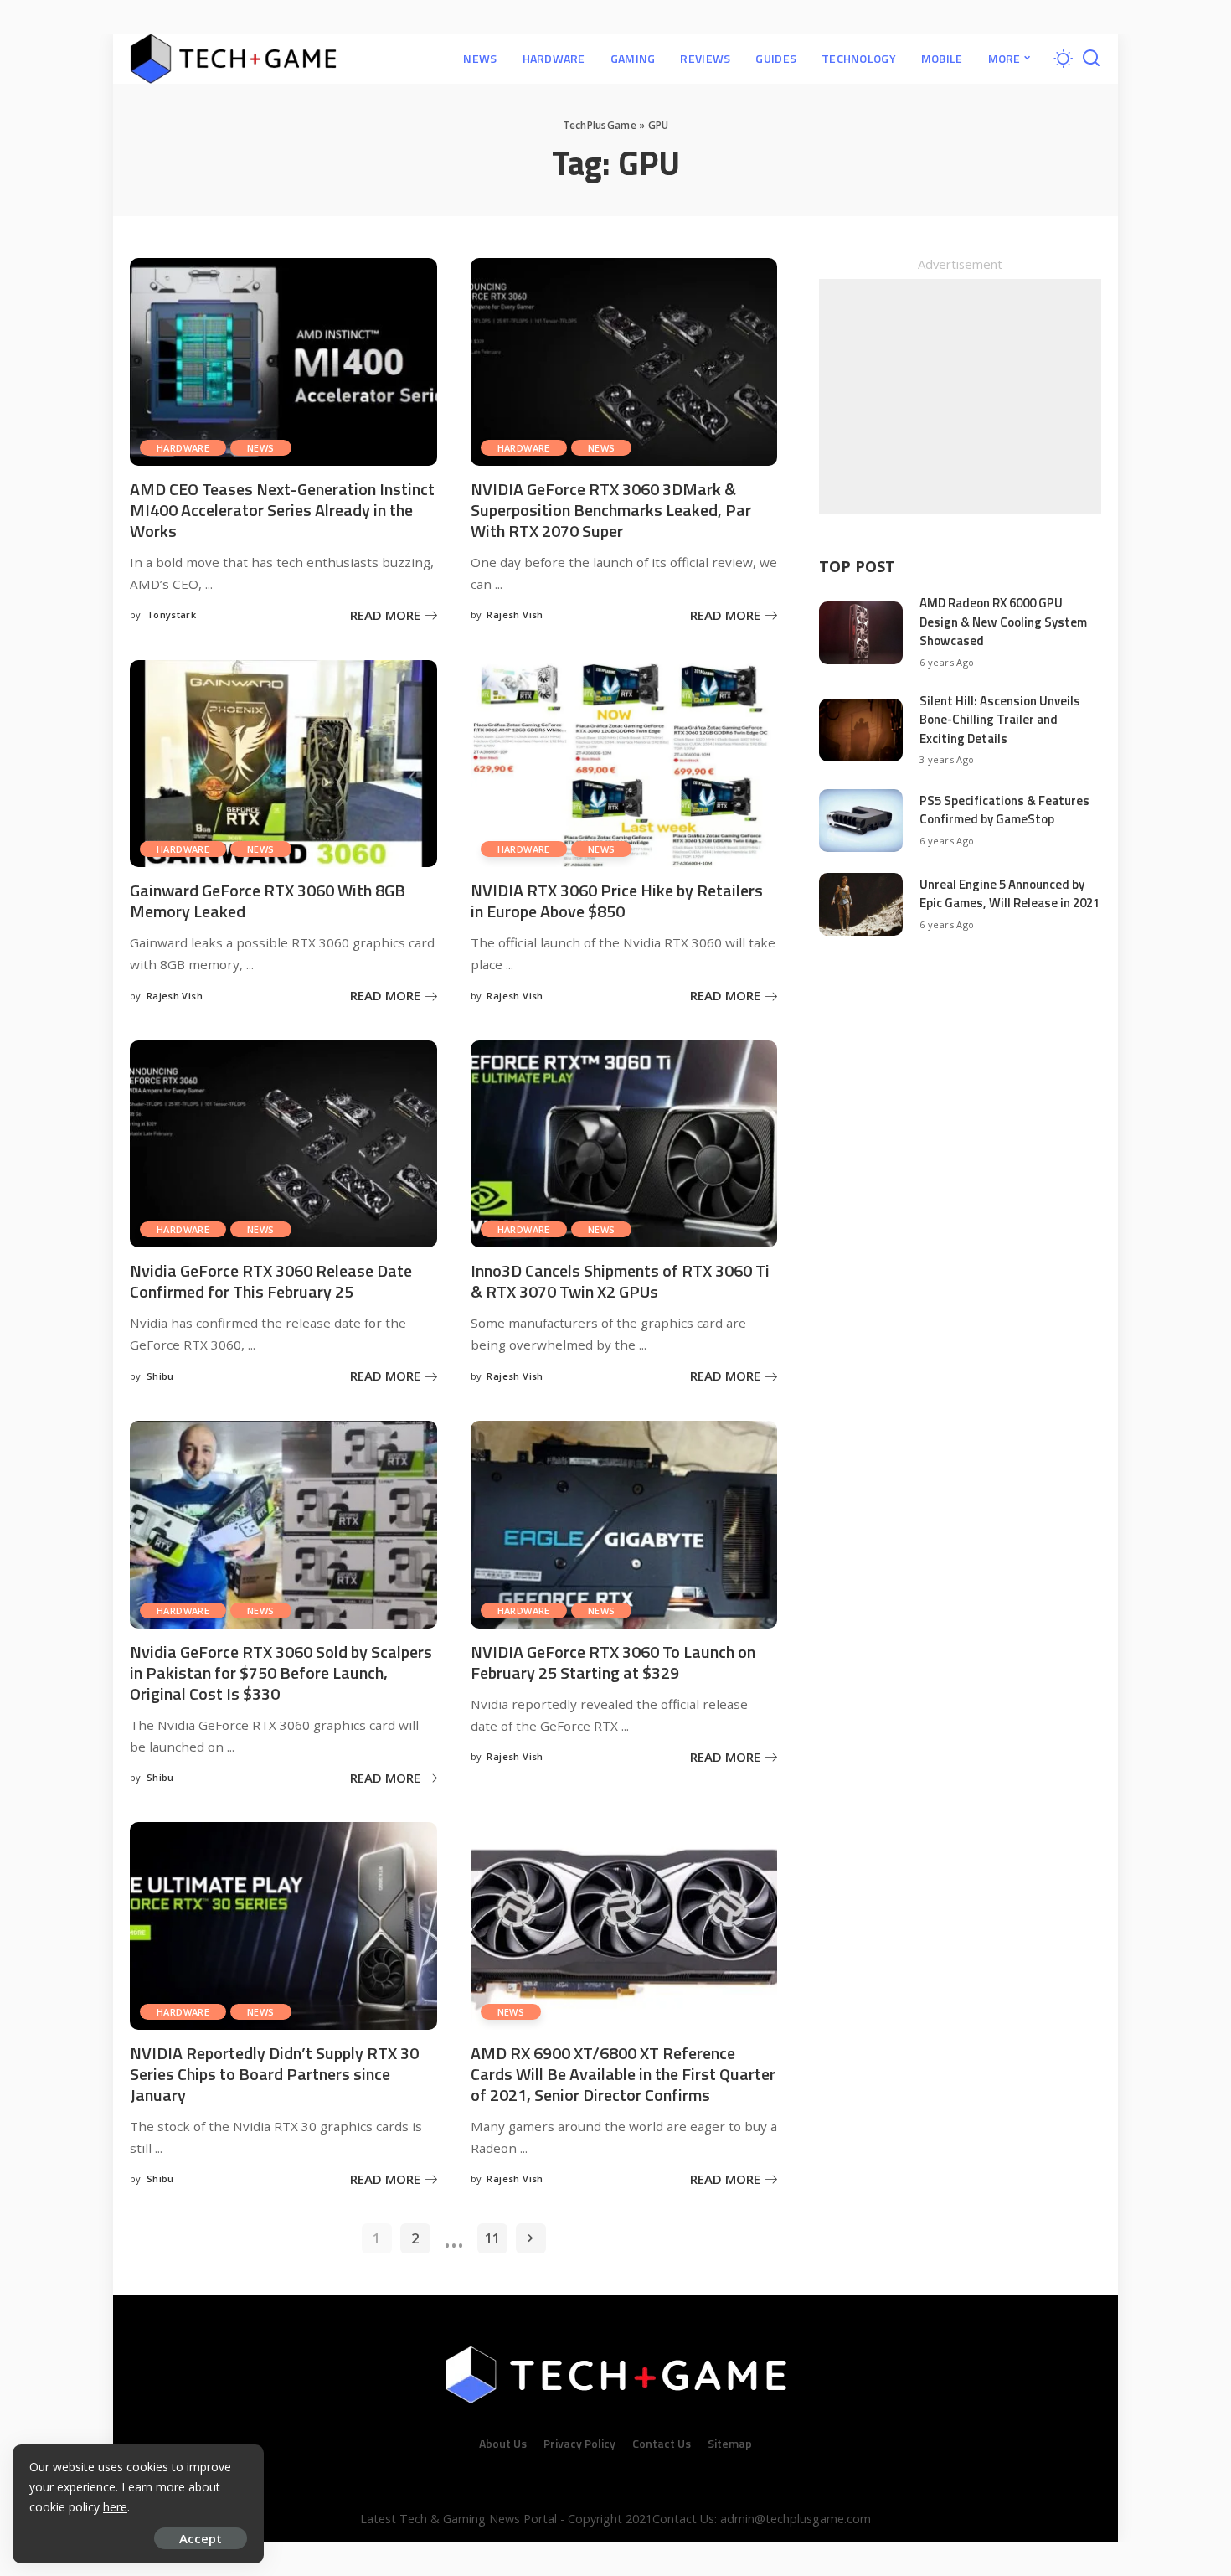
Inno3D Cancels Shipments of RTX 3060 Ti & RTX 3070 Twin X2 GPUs (620, 1281)
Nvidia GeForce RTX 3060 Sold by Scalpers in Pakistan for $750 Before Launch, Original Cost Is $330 (281, 1673)
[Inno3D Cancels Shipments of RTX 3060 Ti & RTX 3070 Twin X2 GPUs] (624, 1144)
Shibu (160, 1376)
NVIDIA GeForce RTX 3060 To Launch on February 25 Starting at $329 (613, 1662)
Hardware (183, 448)
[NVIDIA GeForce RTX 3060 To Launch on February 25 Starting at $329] (624, 1525)
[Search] (1091, 59)
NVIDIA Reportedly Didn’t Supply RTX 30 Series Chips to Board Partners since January (274, 2074)
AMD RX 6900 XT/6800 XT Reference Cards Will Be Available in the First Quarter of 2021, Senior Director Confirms (623, 2074)
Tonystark (171, 614)
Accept (201, 2538)
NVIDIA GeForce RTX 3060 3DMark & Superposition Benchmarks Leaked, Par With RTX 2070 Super (611, 510)
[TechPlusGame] (233, 59)
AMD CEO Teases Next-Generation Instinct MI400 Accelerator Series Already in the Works (282, 510)
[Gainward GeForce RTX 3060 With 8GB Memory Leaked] (283, 764)
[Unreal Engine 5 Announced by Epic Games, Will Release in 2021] (861, 904)
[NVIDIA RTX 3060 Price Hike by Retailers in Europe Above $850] (624, 764)
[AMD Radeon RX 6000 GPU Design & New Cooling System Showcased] (861, 633)
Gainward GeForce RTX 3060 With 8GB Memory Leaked (268, 901)
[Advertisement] (960, 396)
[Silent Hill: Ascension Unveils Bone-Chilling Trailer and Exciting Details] (861, 730)
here (115, 2507)
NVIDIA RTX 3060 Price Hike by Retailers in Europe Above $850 (617, 901)
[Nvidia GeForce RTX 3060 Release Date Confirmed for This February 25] (283, 1144)
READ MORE (385, 615)
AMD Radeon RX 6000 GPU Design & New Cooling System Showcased (1003, 622)
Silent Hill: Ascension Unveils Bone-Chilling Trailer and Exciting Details (1000, 720)
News (261, 448)
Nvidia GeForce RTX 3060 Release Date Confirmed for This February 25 (271, 1281)
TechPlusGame (600, 125)
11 (492, 2238)
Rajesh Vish (515, 614)
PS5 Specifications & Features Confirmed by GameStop (1004, 810)
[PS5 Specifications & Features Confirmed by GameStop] (861, 821)
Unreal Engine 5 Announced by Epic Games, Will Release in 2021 (1010, 894)
